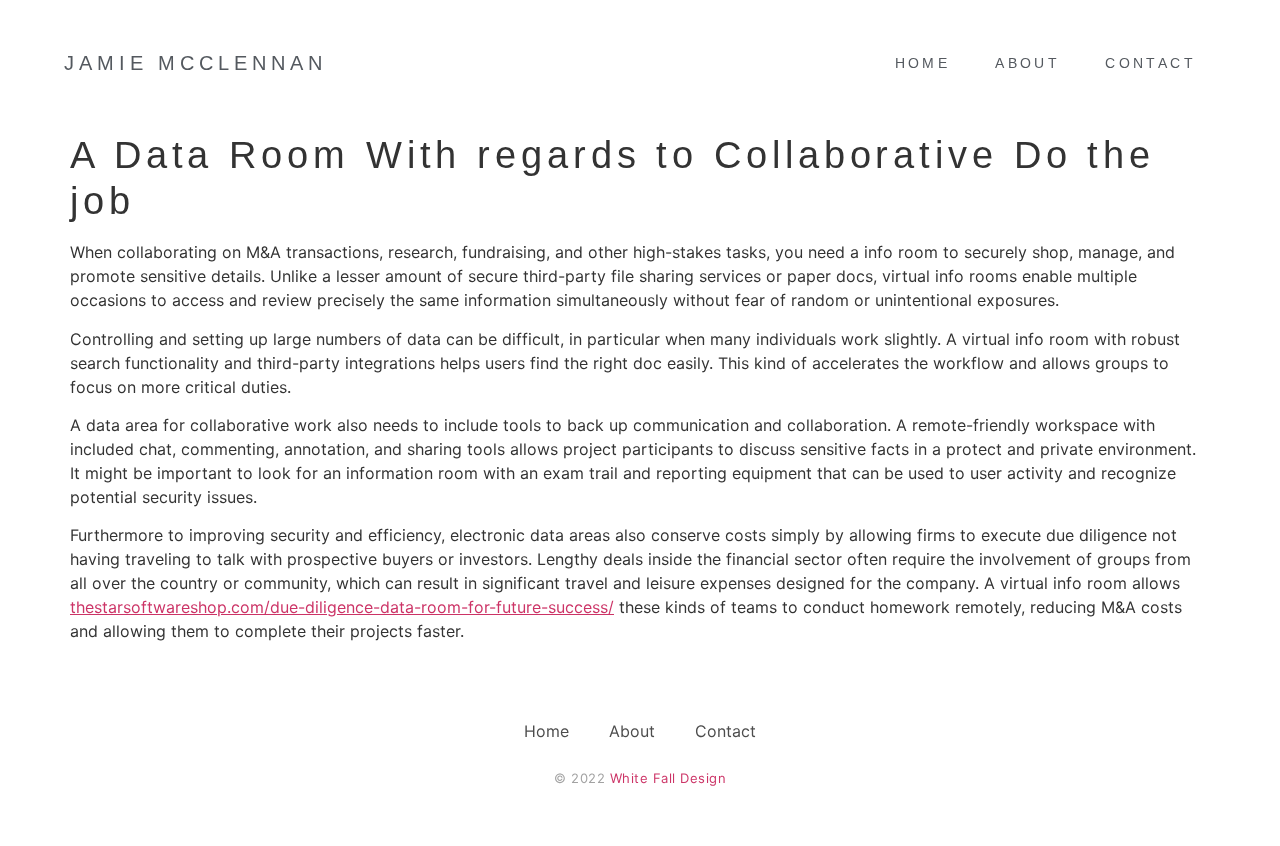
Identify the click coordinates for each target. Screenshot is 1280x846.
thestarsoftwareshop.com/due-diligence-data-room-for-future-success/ (342, 607)
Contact (1150, 63)
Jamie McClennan (195, 63)
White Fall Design (668, 778)
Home (923, 63)
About (1027, 63)
